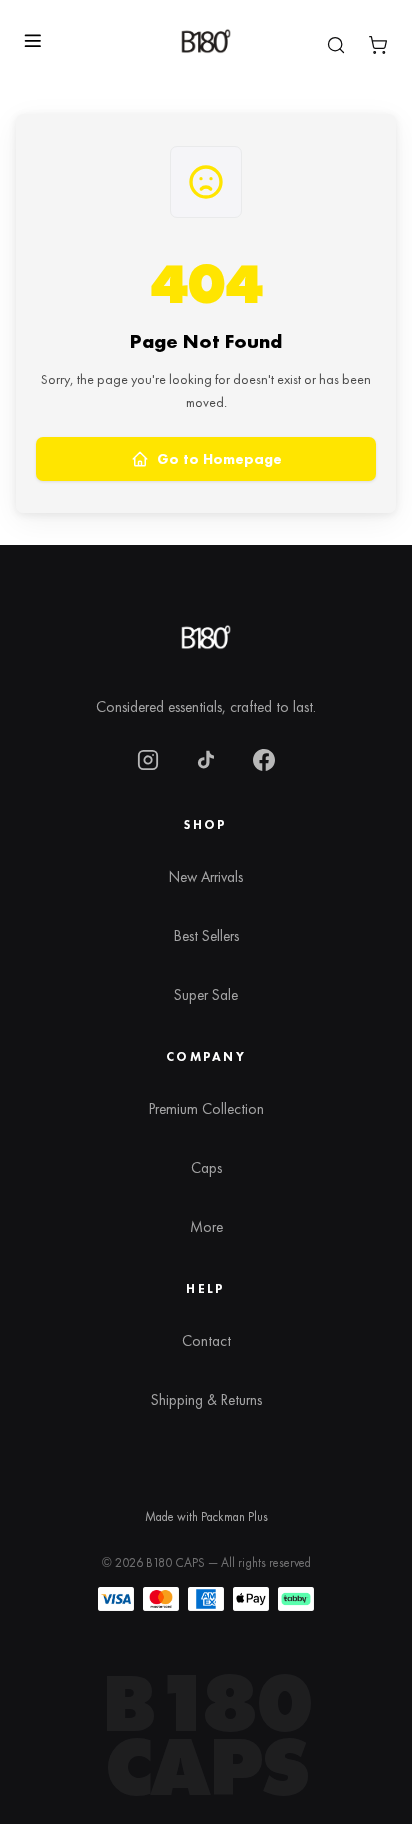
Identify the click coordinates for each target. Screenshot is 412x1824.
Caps (206, 1168)
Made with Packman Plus (206, 1516)
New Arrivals (206, 877)
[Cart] (378, 45)
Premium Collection (206, 1109)
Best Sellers (206, 936)
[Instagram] (148, 760)
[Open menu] (32, 41)
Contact (206, 1341)
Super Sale (206, 995)
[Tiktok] (206, 760)
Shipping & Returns (206, 1400)
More (206, 1227)
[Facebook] (264, 760)
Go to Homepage (219, 459)
